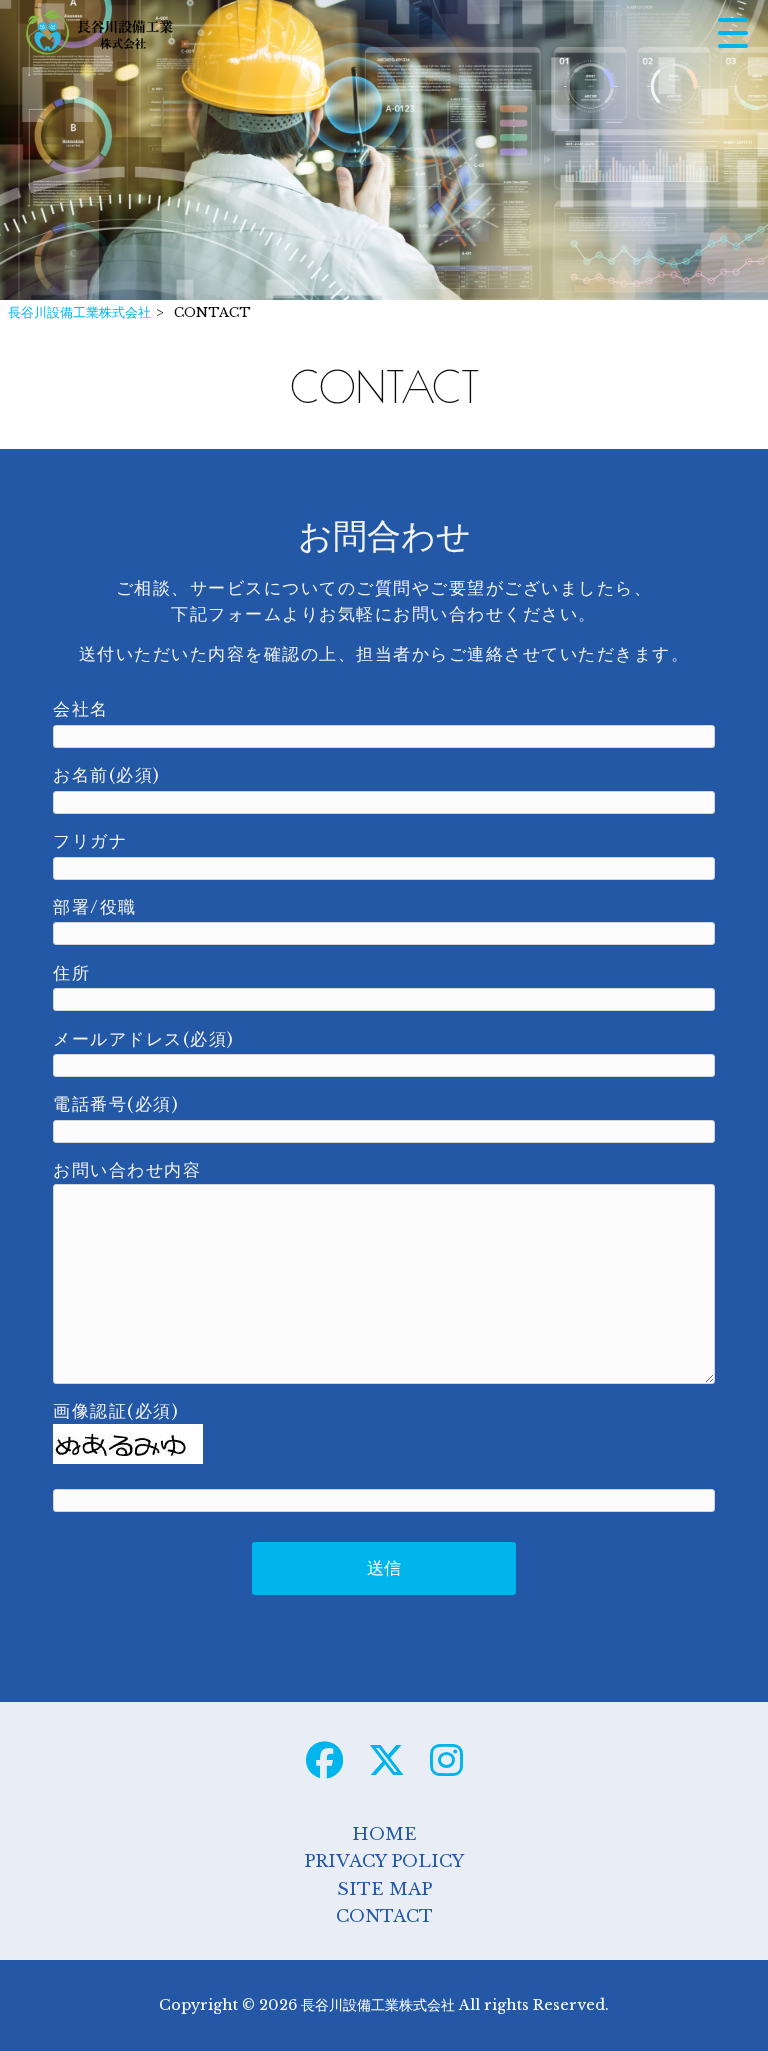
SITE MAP (384, 1889)
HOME (384, 1834)
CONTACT (384, 1916)
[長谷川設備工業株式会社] (100, 32)
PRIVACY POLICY (384, 1861)
